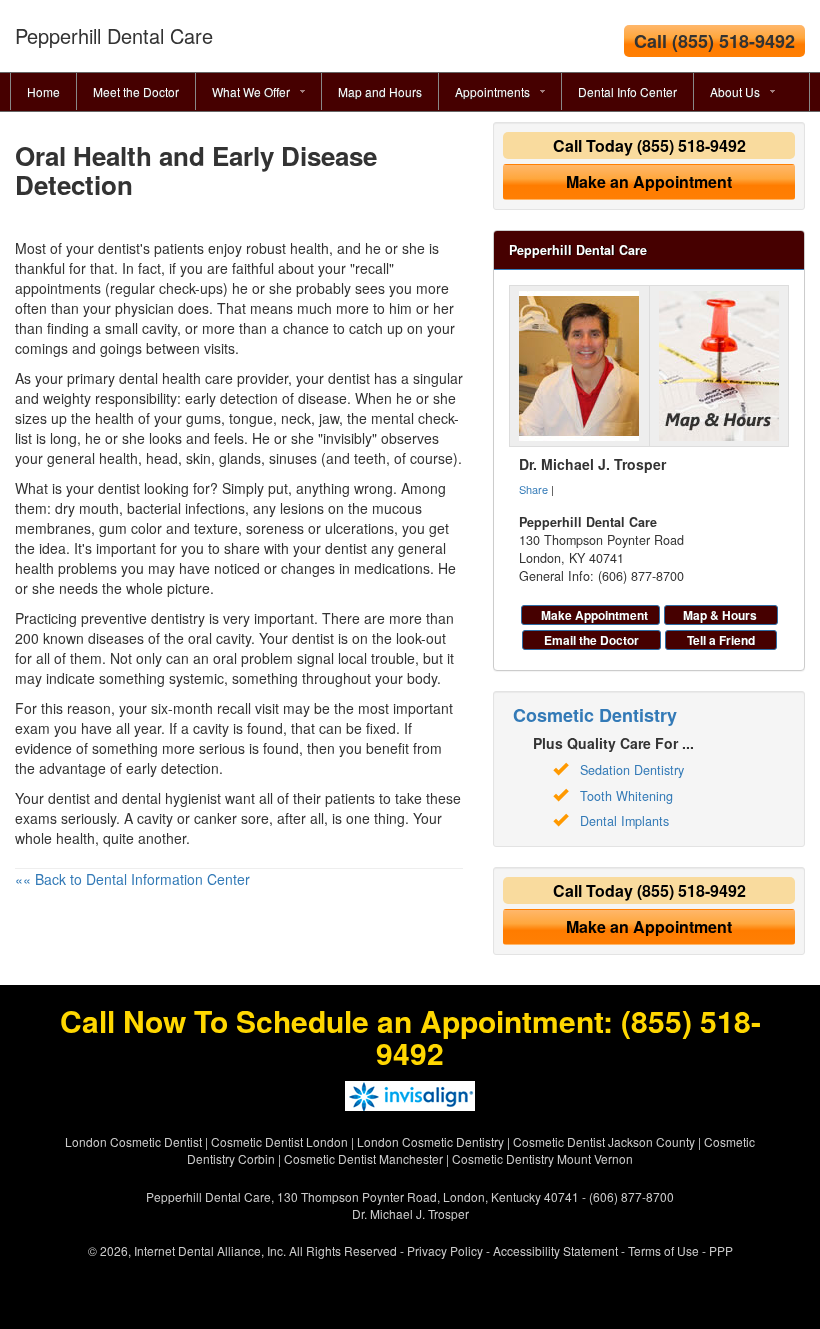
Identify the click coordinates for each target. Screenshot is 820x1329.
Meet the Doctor (136, 91)
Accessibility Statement (555, 1250)
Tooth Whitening (626, 796)
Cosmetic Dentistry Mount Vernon (542, 1158)
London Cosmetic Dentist (133, 1141)
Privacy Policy (445, 1250)
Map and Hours (380, 91)
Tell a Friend (721, 640)
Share (533, 489)
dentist (119, 488)
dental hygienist (171, 798)
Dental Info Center (627, 91)
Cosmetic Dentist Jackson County (604, 1141)
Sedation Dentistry (632, 770)
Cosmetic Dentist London (279, 1141)
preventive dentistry (143, 618)
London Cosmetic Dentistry (430, 1141)
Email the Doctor (591, 640)
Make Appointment (594, 615)
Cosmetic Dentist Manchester (363, 1158)
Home (43, 91)
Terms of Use (663, 1250)
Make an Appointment (649, 181)
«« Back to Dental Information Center (132, 879)
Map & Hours (720, 615)
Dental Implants (624, 821)
